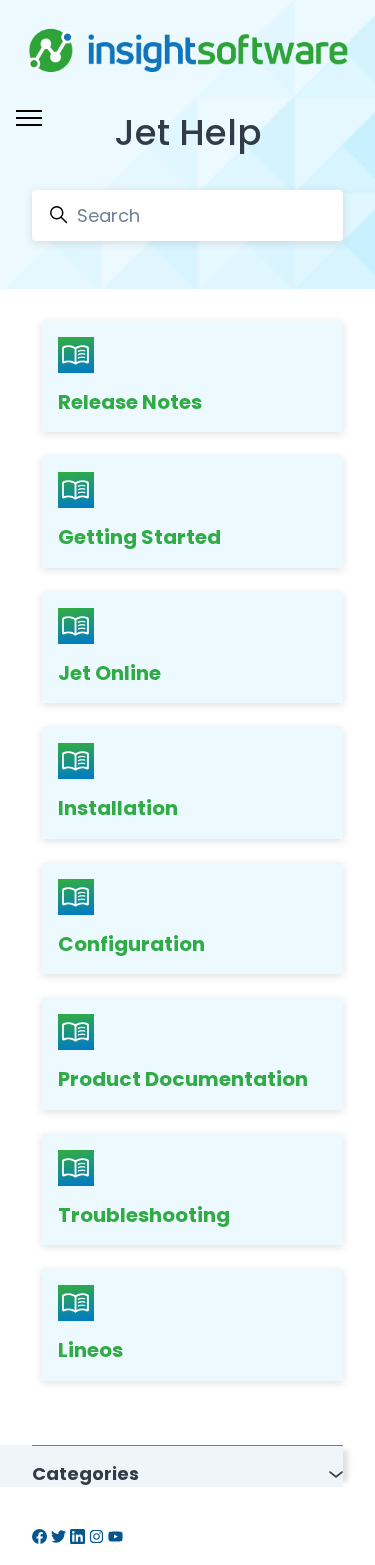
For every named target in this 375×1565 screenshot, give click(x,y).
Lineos (90, 1350)
